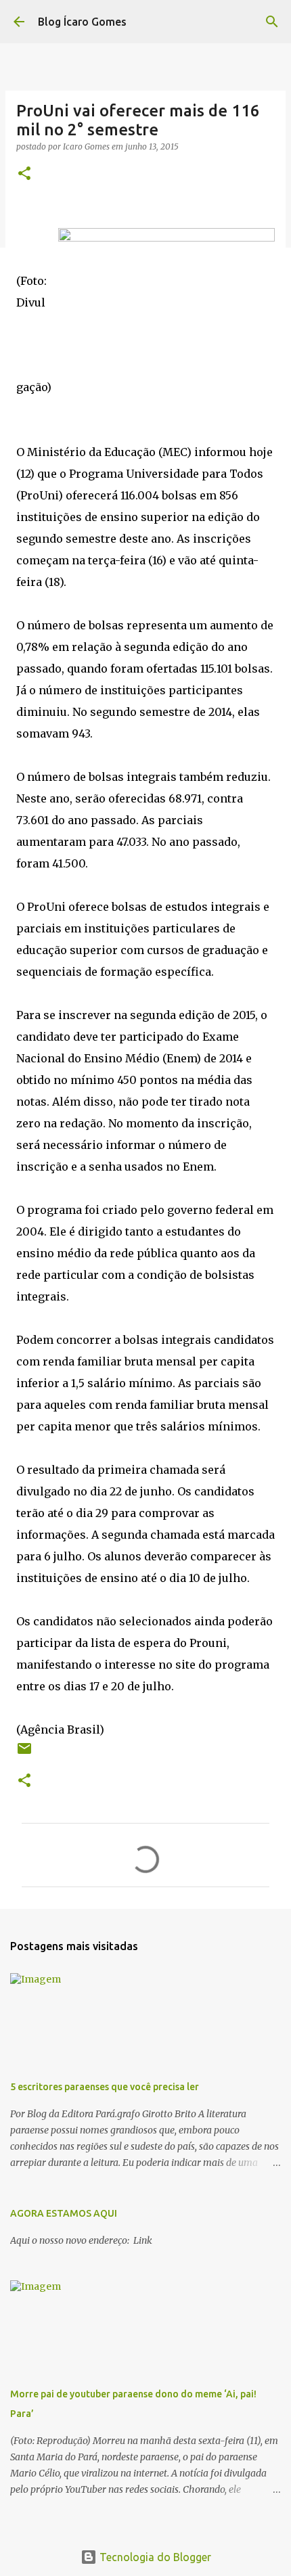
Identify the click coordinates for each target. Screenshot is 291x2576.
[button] (24, 174)
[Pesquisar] (272, 22)
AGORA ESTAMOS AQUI (64, 2213)
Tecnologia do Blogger (154, 2557)
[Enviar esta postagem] (24, 1754)
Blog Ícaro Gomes (82, 22)
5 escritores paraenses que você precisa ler (105, 2087)
